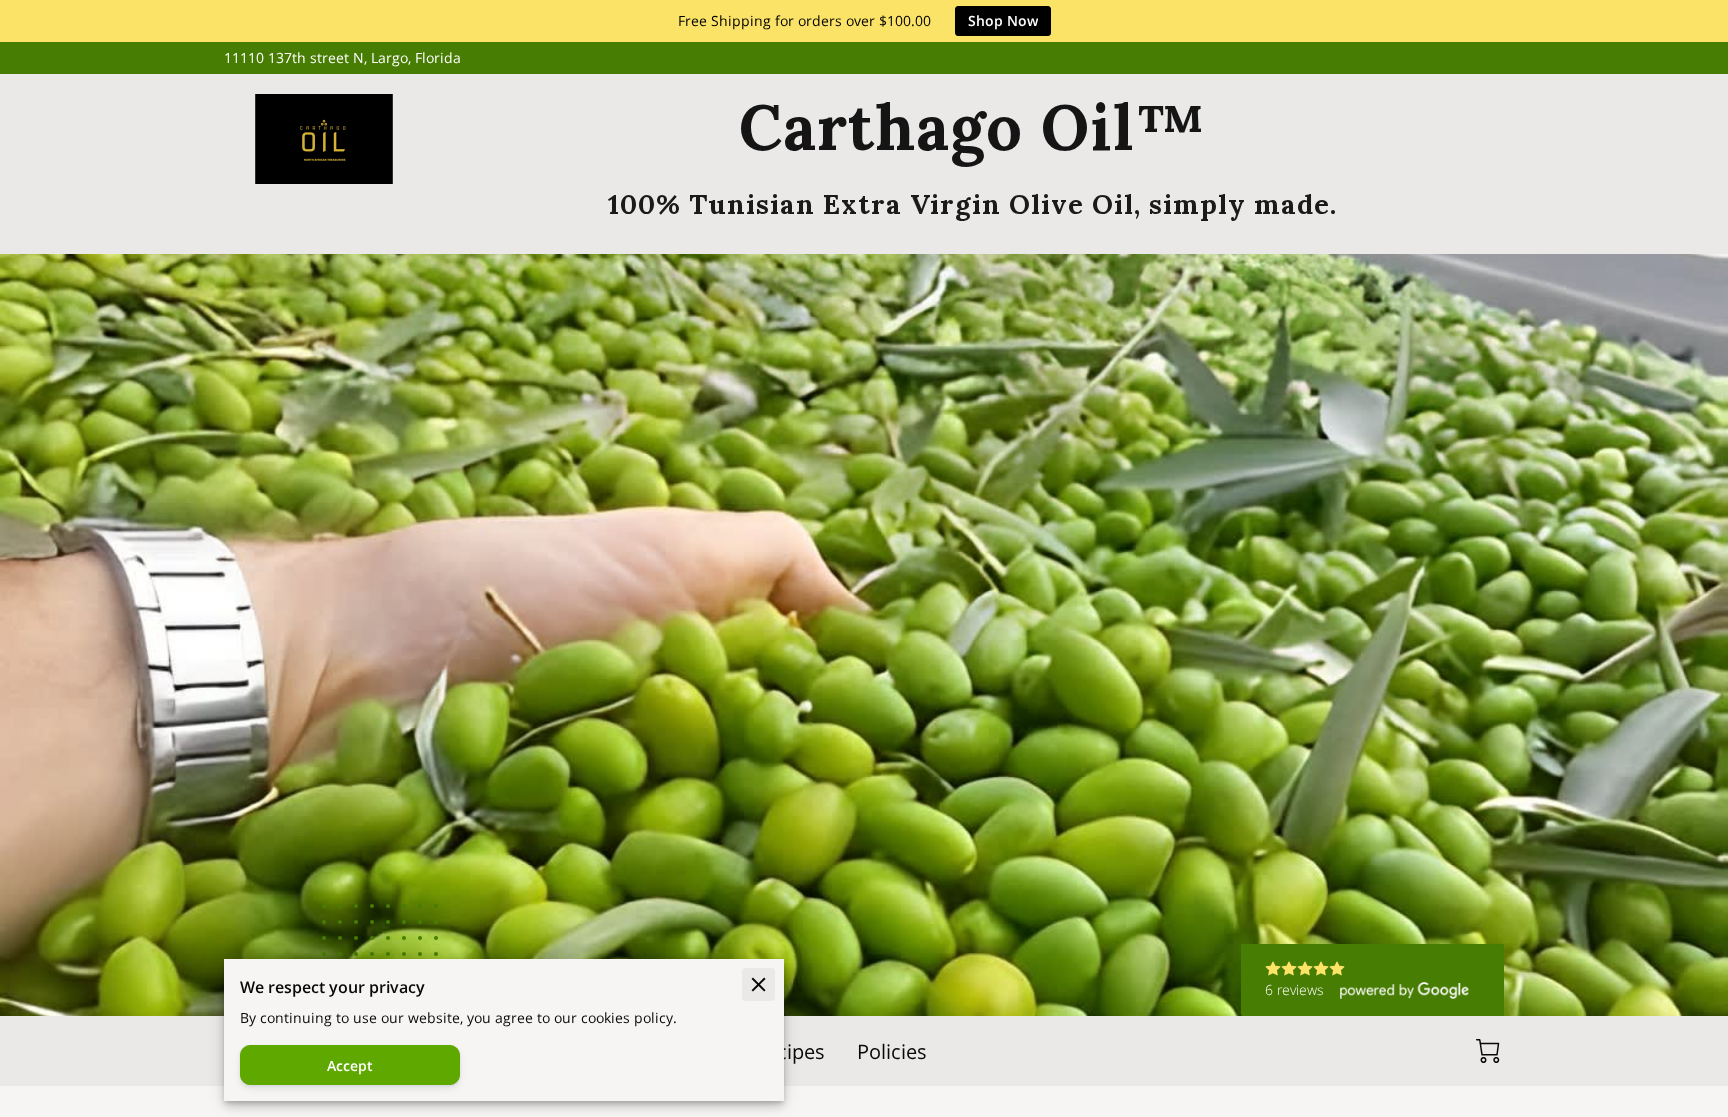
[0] (1488, 1051)
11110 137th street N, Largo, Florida (342, 58)
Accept (350, 1065)
